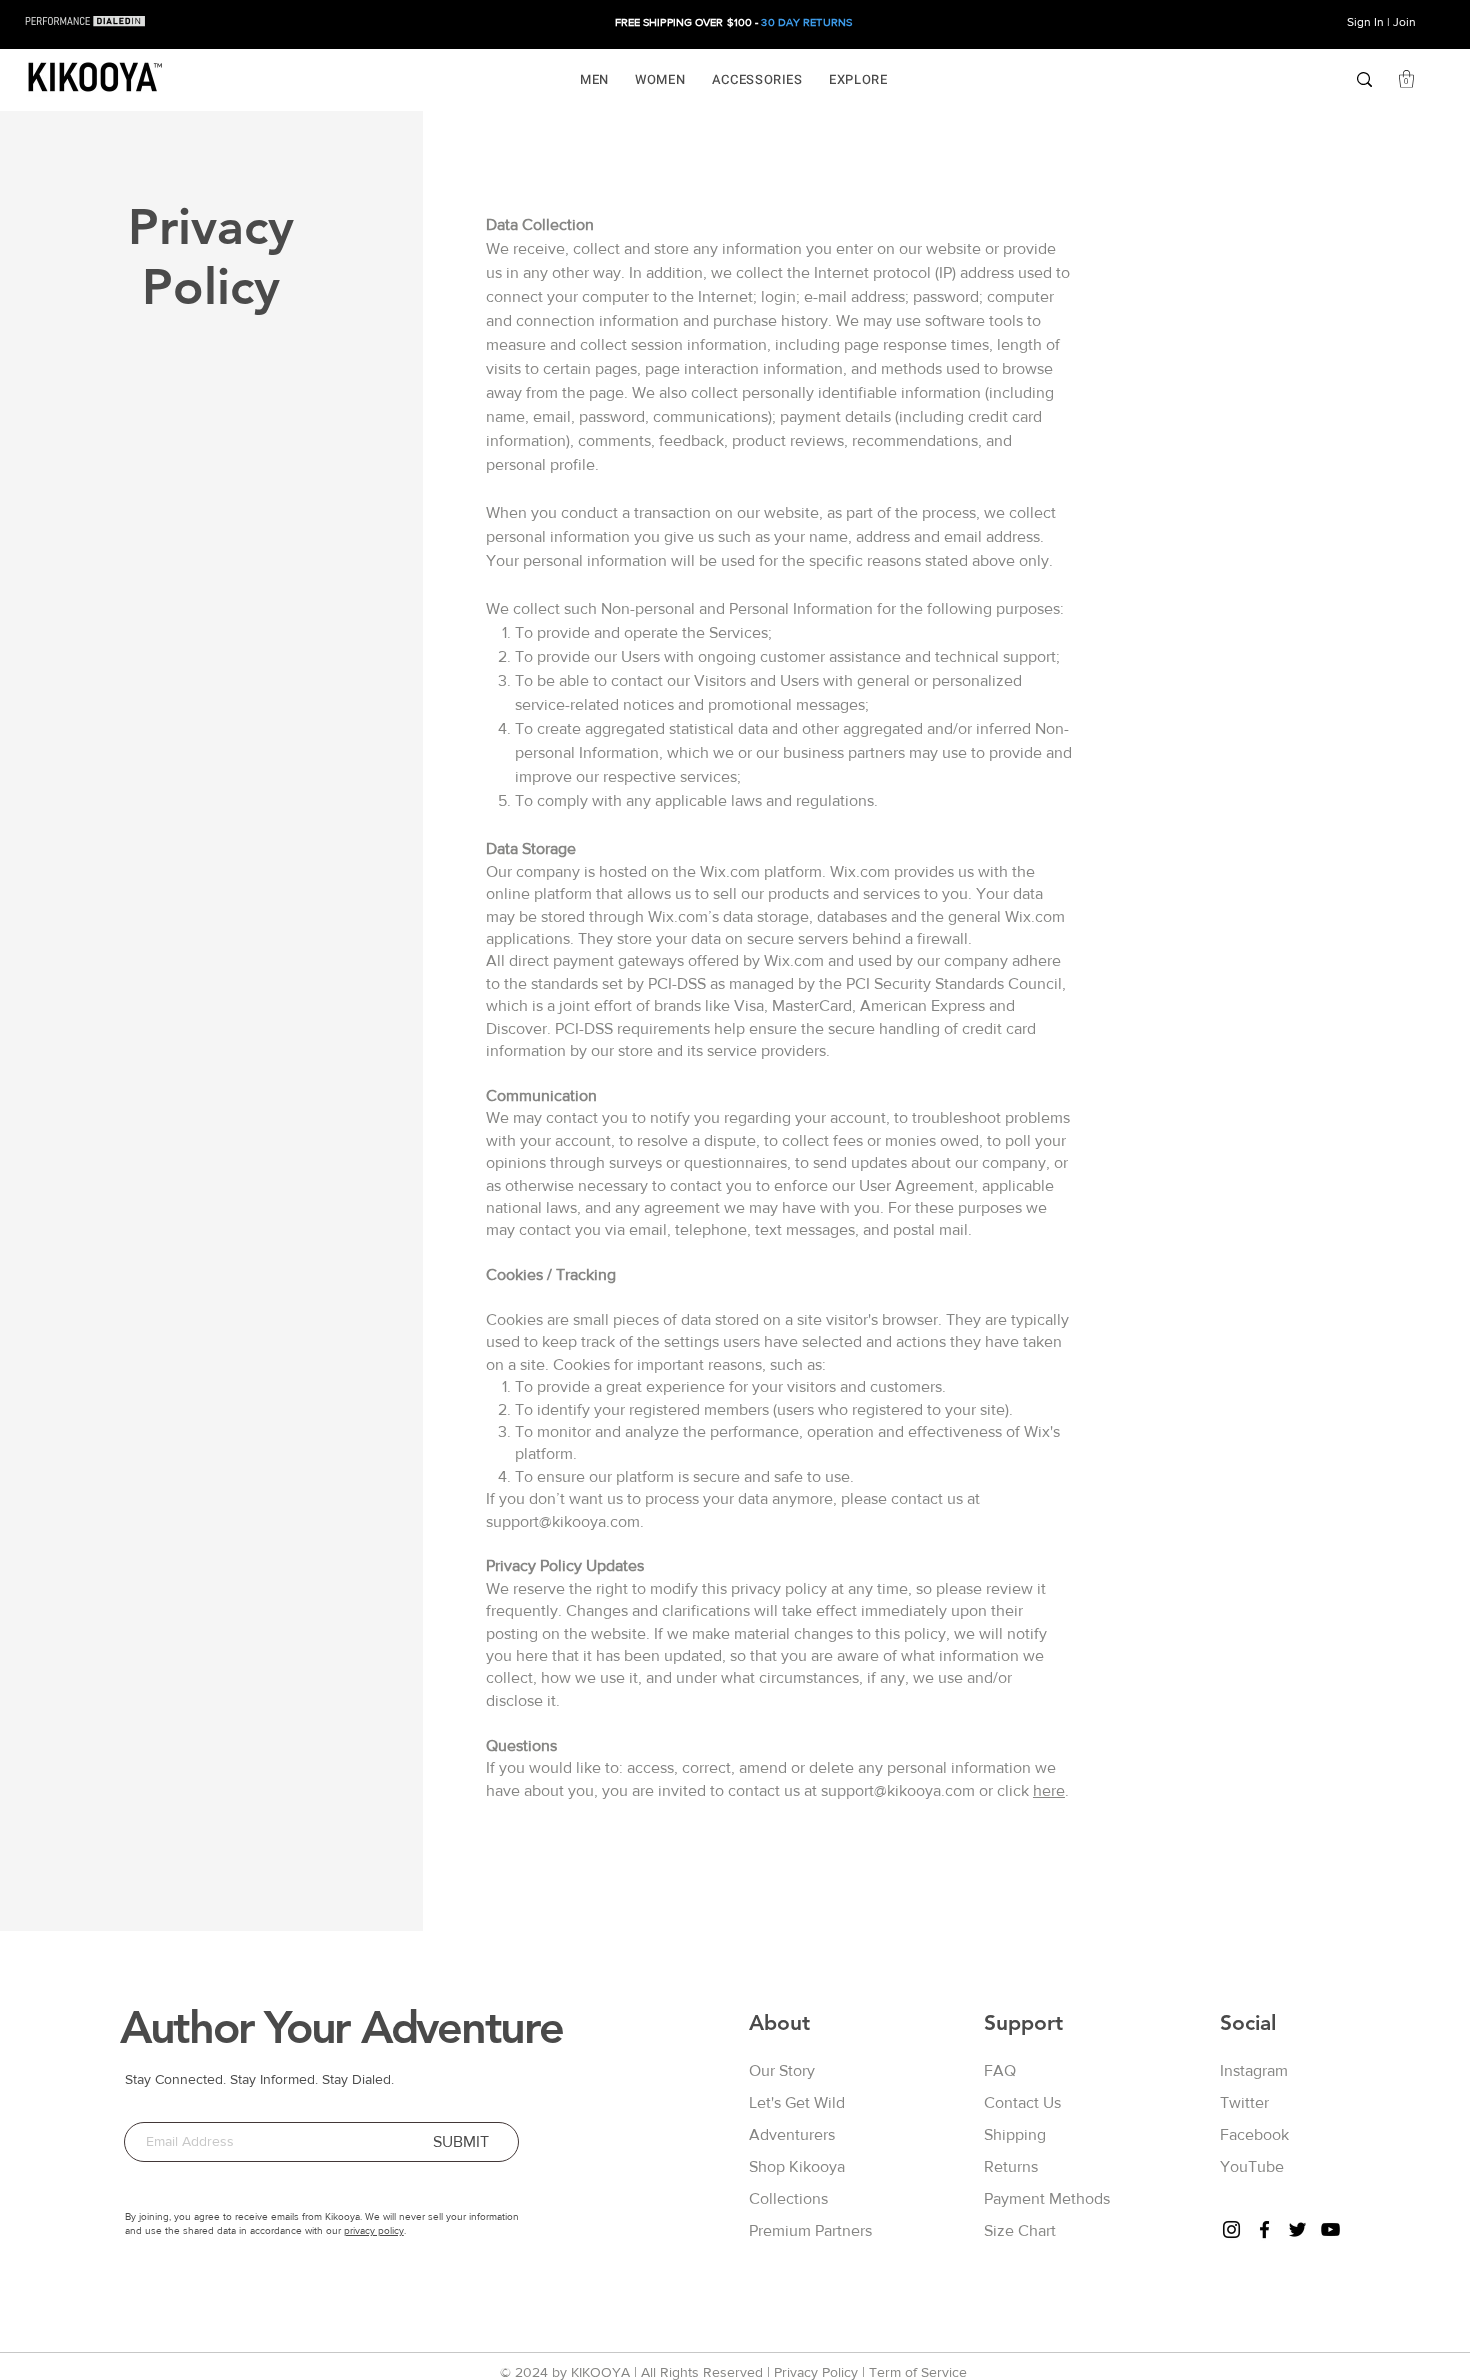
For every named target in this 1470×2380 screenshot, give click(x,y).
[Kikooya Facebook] (1264, 2229)
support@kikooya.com (563, 1521)
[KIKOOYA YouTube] (1330, 2229)
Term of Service (918, 2372)
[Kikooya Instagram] (1231, 2229)
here (1049, 1790)
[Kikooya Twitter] (1297, 2229)
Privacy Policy (816, 2372)
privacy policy (374, 2230)
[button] (594, 79)
